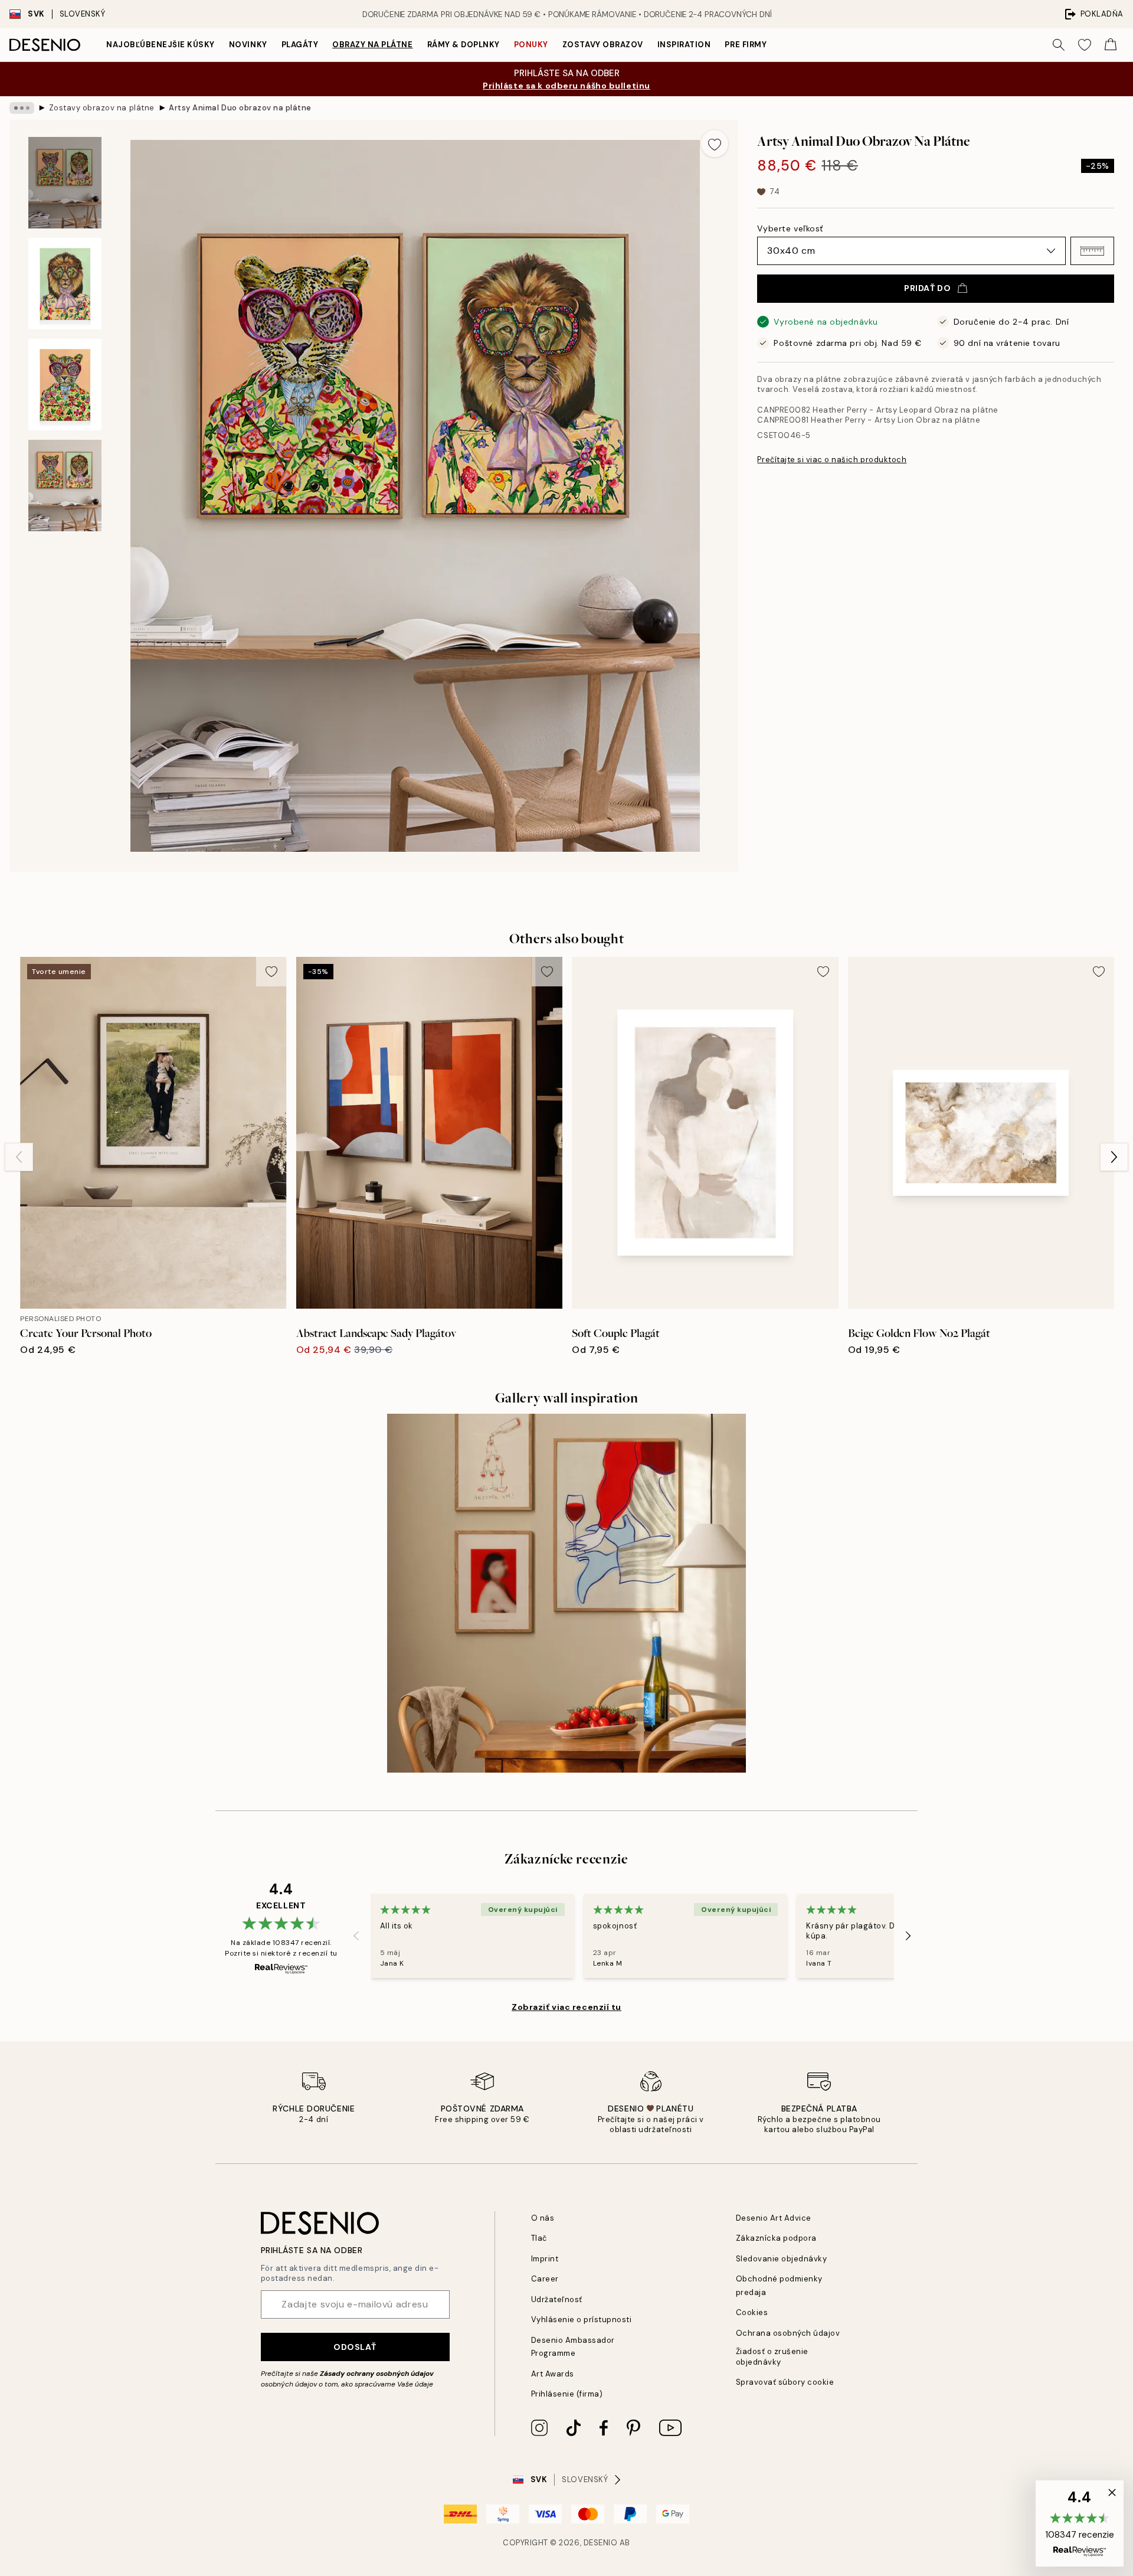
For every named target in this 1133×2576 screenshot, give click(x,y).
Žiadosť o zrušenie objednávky (772, 2356)
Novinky (248, 45)
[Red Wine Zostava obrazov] (566, 1593)
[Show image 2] (65, 284)
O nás (543, 2218)
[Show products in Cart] (1111, 45)
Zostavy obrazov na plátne (102, 108)
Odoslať (355, 2347)
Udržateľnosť (557, 2299)
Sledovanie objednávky (782, 2259)
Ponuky (531, 45)
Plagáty (300, 45)
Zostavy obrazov (603, 45)
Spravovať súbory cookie (785, 2382)
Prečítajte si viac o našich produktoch (832, 460)
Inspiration (684, 45)
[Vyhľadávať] (1059, 45)
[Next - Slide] (1114, 1157)
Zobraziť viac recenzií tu (566, 2007)
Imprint (545, 2259)
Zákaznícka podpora (776, 2238)
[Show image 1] (65, 183)
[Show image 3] (65, 385)
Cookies (752, 2312)
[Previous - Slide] (19, 1157)
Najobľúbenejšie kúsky (161, 45)
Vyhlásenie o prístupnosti (582, 2320)
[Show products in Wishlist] (1085, 45)
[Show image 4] (65, 486)
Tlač (539, 2238)
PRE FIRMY (746, 45)
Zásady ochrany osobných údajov (377, 2374)
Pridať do (927, 288)
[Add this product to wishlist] (715, 143)
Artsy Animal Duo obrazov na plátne (240, 108)
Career (545, 2279)
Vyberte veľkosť (790, 228)
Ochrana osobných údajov (788, 2333)
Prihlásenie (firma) (567, 2394)
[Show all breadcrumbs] (22, 108)
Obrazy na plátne (372, 45)
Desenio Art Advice (774, 2218)
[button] (1092, 251)
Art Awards (553, 2374)
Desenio (601, 2543)
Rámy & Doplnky (464, 45)
